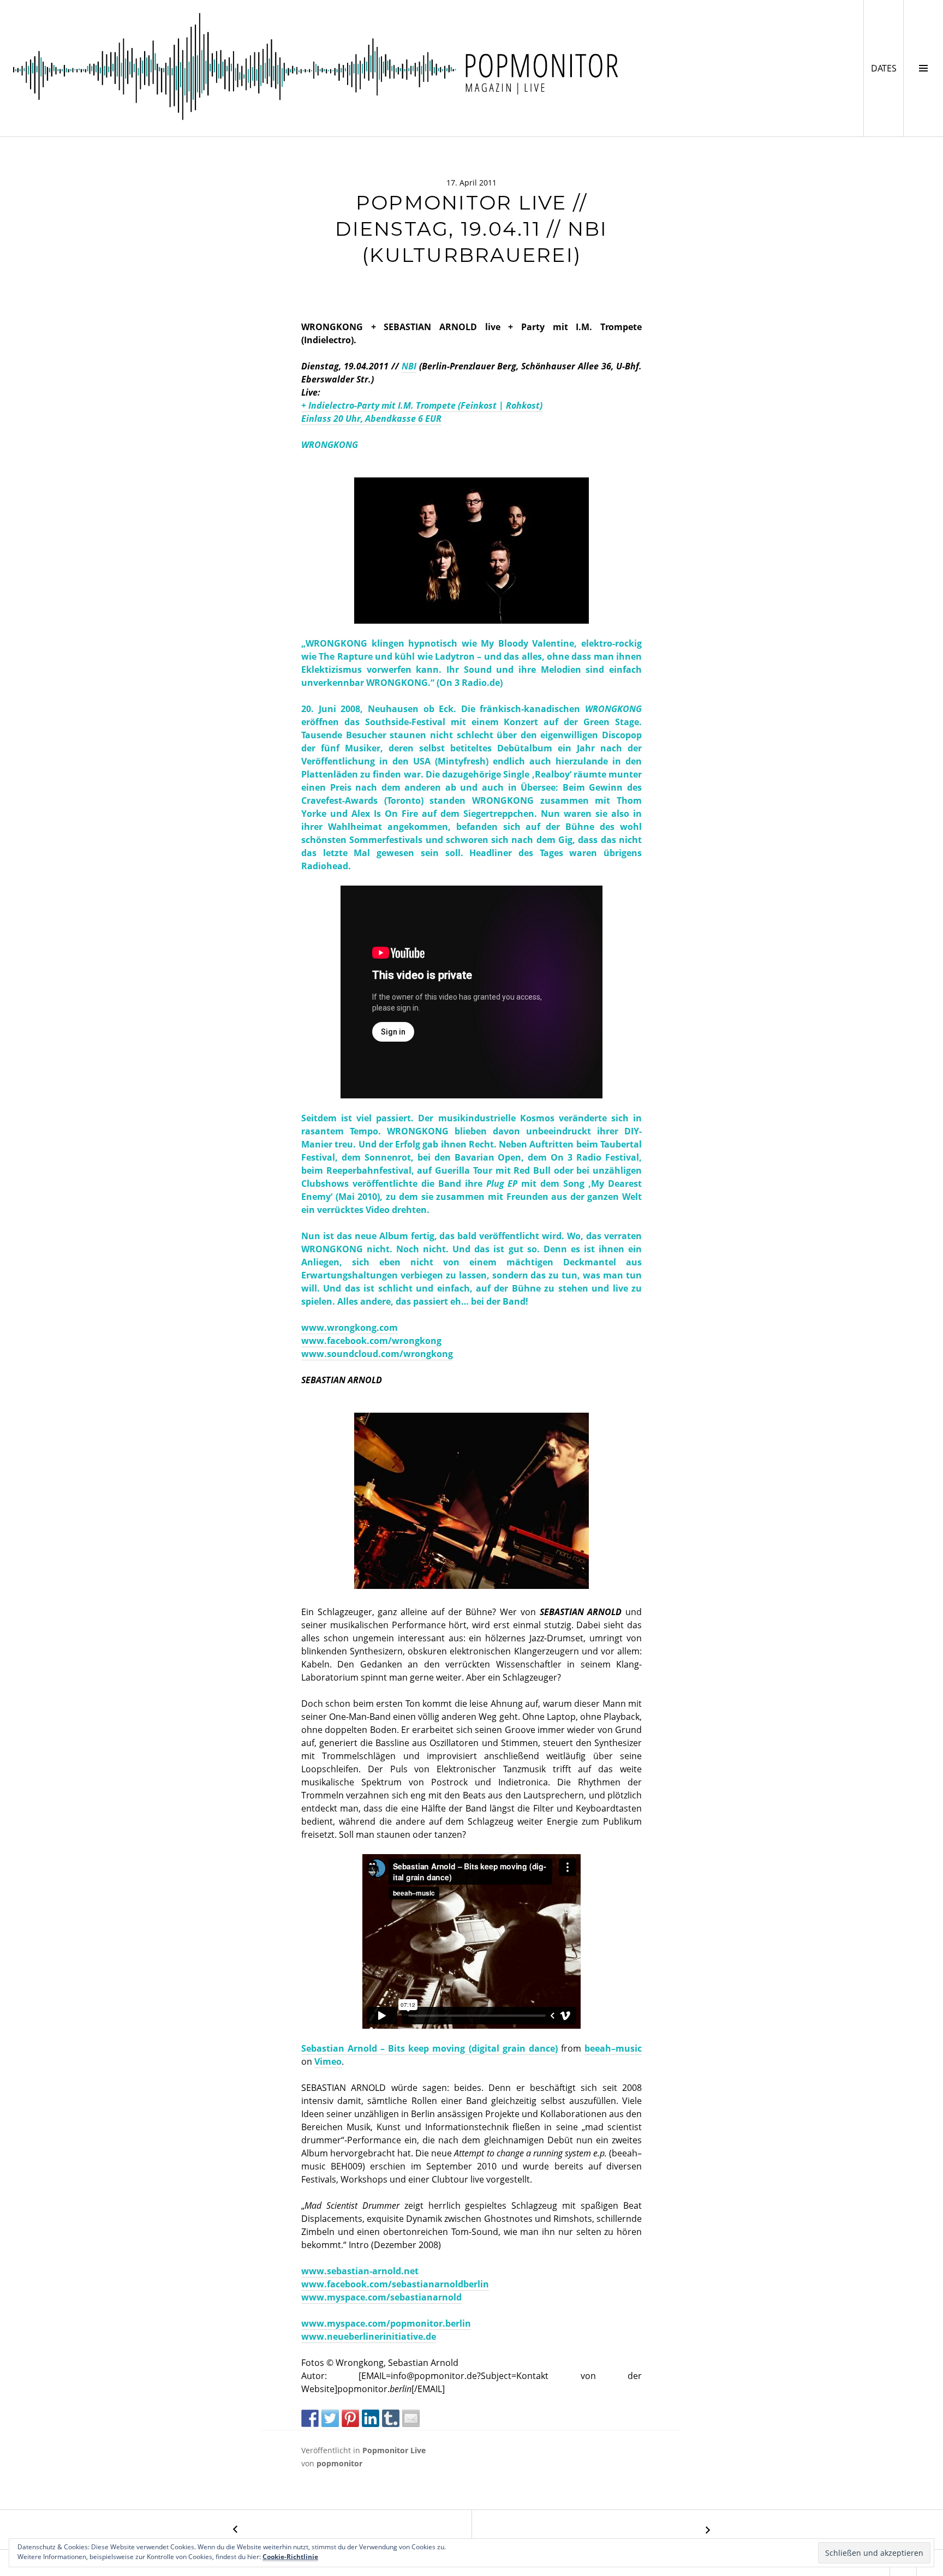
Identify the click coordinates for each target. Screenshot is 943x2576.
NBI (409, 366)
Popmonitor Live (394, 2450)
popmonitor (339, 2463)
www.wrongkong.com (350, 1328)
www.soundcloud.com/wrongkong (377, 1354)
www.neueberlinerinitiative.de (369, 2336)
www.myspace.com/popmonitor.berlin (386, 2323)
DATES (887, 68)
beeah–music (613, 2048)
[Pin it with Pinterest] (350, 2418)
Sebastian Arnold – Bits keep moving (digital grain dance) (429, 2048)
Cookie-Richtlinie (290, 2557)
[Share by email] (411, 2418)
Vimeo (328, 2061)
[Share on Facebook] (310, 2418)
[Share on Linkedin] (371, 2418)
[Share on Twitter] (330, 2418)
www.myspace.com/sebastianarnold (381, 2297)
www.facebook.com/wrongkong (371, 1341)
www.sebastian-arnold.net (360, 2271)
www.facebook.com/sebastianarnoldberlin (395, 2284)
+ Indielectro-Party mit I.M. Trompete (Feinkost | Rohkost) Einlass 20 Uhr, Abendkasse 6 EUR (422, 412)
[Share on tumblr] (391, 2418)
